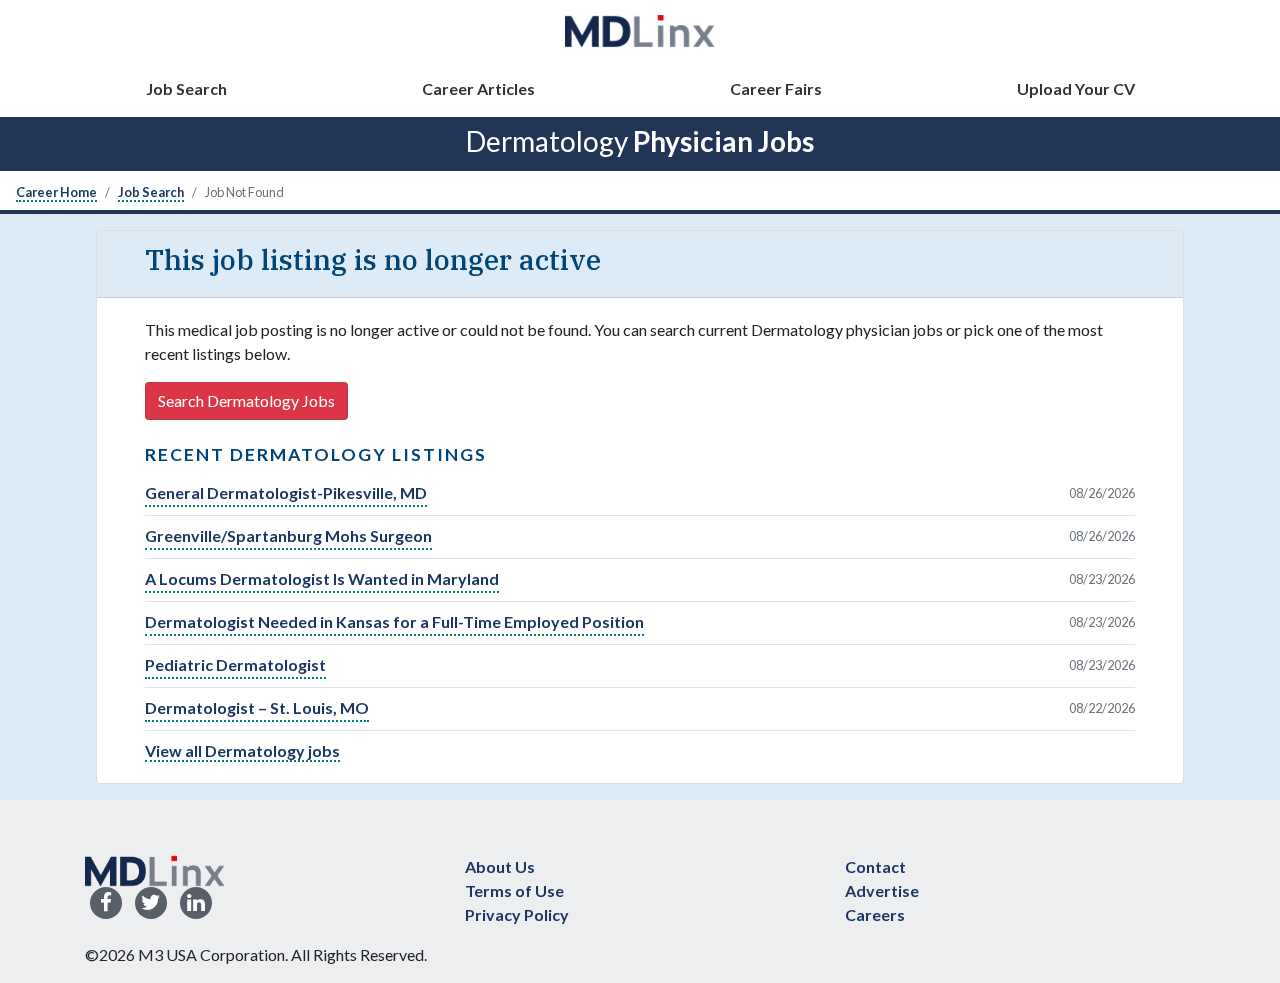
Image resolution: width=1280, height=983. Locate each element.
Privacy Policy (517, 914)
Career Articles (478, 88)
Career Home (56, 192)
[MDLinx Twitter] (151, 903)
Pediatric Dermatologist (235, 664)
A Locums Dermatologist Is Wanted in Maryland (322, 578)
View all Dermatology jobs (242, 750)
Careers (875, 914)
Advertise (882, 890)
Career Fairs (776, 88)
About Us (500, 866)
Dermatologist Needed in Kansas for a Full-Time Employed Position (394, 621)
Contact (875, 866)
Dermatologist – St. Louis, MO (257, 707)
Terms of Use (514, 890)
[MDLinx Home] (155, 868)
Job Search (186, 88)
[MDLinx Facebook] (106, 903)
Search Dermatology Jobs (246, 400)
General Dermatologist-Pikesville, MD (286, 492)
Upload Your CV (1076, 88)
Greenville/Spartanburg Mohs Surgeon (288, 535)
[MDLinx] (640, 30)
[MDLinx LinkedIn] (196, 903)
